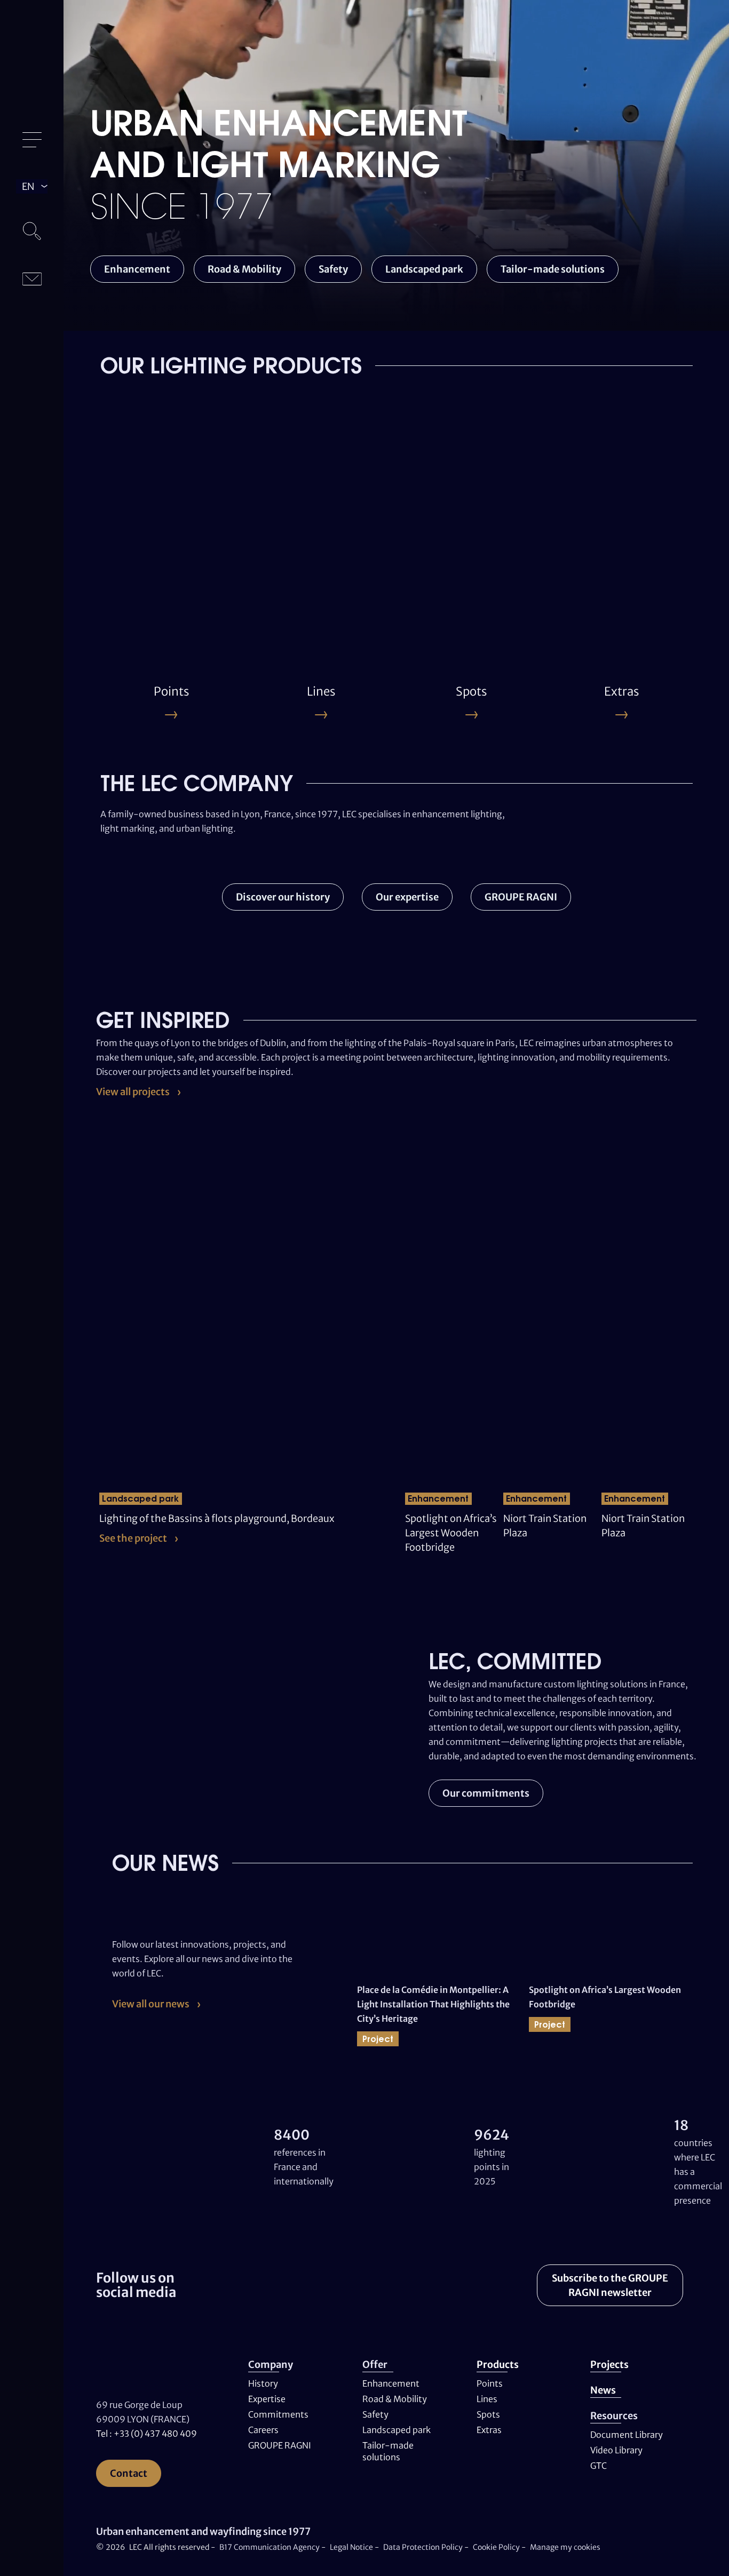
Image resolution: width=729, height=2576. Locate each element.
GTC (599, 2466)
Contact (129, 2473)
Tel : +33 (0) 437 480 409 (146, 2434)
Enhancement (137, 269)
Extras (489, 2430)
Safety (333, 269)
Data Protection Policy (423, 2547)
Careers (263, 2430)
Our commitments (486, 1793)
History (263, 2383)
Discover (132, 589)
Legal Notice (351, 2547)
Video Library (616, 2450)
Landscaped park (424, 269)
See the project (133, 1538)
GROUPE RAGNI (521, 897)
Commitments (278, 2414)
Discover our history (283, 897)
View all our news (151, 2004)
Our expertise (407, 897)
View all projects (133, 1092)
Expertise (267, 2399)
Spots (488, 2414)
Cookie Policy (496, 2547)
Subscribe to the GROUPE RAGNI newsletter (610, 2285)
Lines (487, 2399)
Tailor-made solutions (553, 269)
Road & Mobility (244, 269)
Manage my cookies (565, 2547)
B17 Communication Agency (270, 2547)
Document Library (627, 2435)
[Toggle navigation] (32, 140)
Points (490, 2383)
